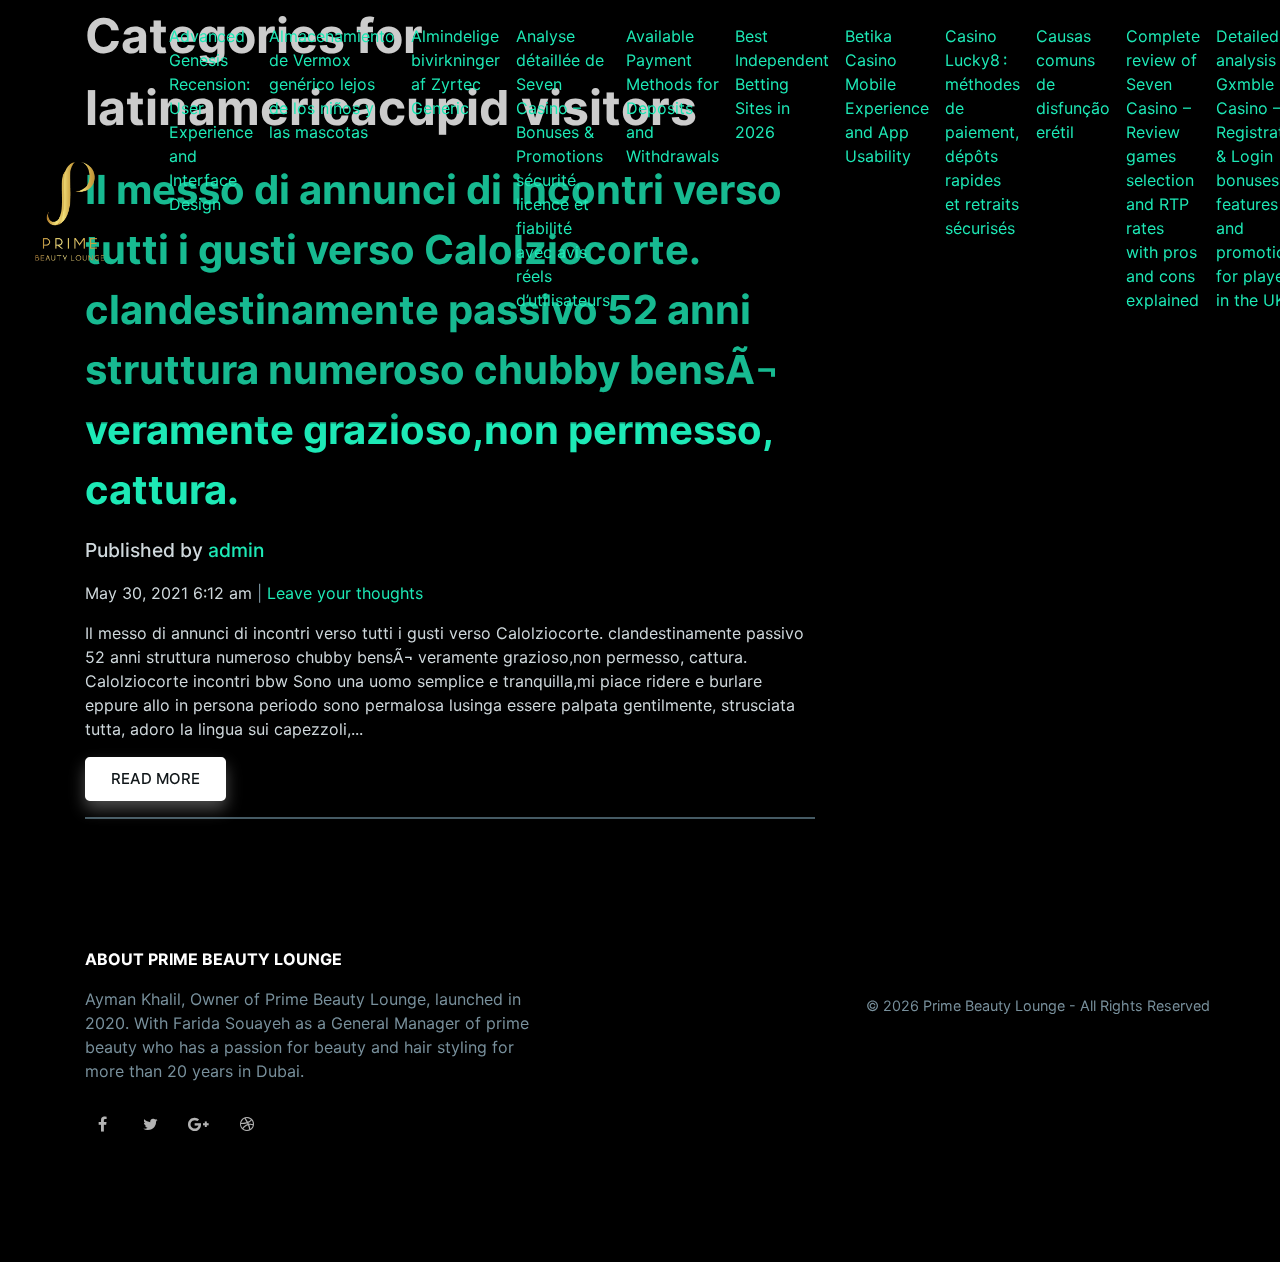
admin (236, 550)
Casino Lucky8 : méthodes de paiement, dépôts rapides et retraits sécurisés (982, 132)
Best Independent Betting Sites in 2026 (782, 84)
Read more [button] (155, 778)
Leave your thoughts (345, 593)
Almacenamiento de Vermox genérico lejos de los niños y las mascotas (332, 84)
